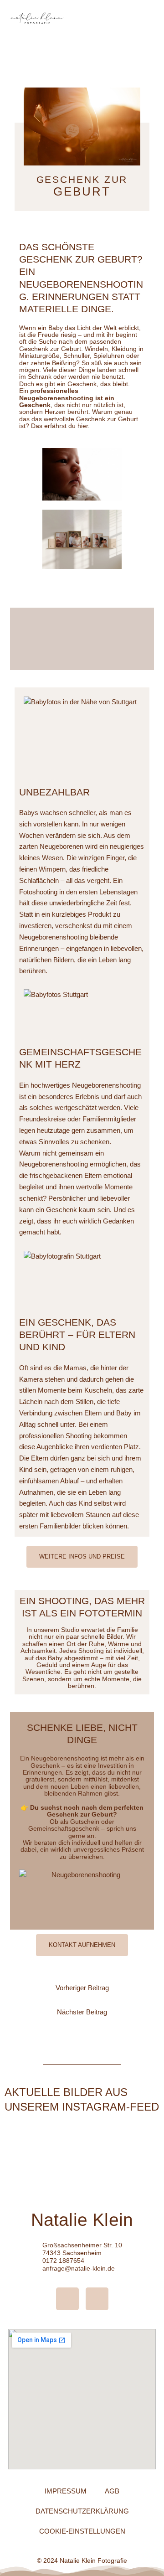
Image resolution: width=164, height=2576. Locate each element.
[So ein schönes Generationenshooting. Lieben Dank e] (28, 2141)
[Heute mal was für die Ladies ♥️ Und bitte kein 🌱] (136, 2141)
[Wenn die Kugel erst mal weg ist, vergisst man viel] (82, 2141)
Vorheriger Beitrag (82, 1988)
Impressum (66, 2491)
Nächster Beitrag (82, 2012)
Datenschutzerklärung (82, 2511)
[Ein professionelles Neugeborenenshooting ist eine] (82, 2175)
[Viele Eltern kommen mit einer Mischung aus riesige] (136, 2175)
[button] (147, 18)
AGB (112, 2491)
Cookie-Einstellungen (82, 2531)
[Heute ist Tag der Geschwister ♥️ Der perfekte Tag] (28, 2175)
